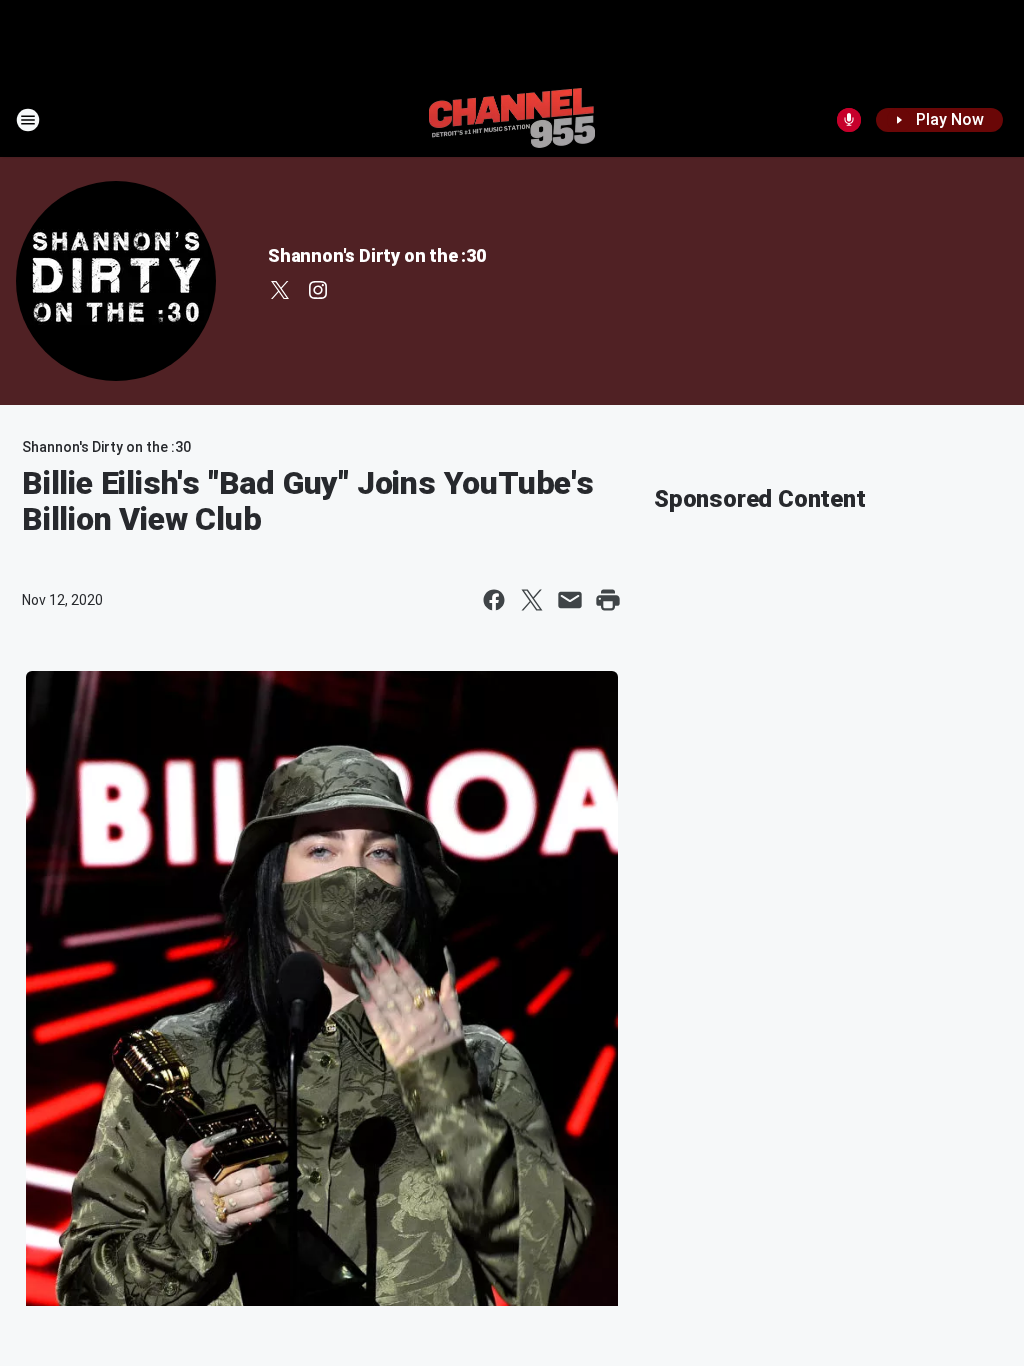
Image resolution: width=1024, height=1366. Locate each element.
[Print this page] (608, 600)
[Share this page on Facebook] (494, 600)
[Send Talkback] (849, 120)
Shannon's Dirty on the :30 (377, 255)
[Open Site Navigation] (28, 120)
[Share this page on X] (532, 600)
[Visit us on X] (280, 290)
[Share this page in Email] (570, 600)
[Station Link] (512, 120)
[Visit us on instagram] (318, 290)
